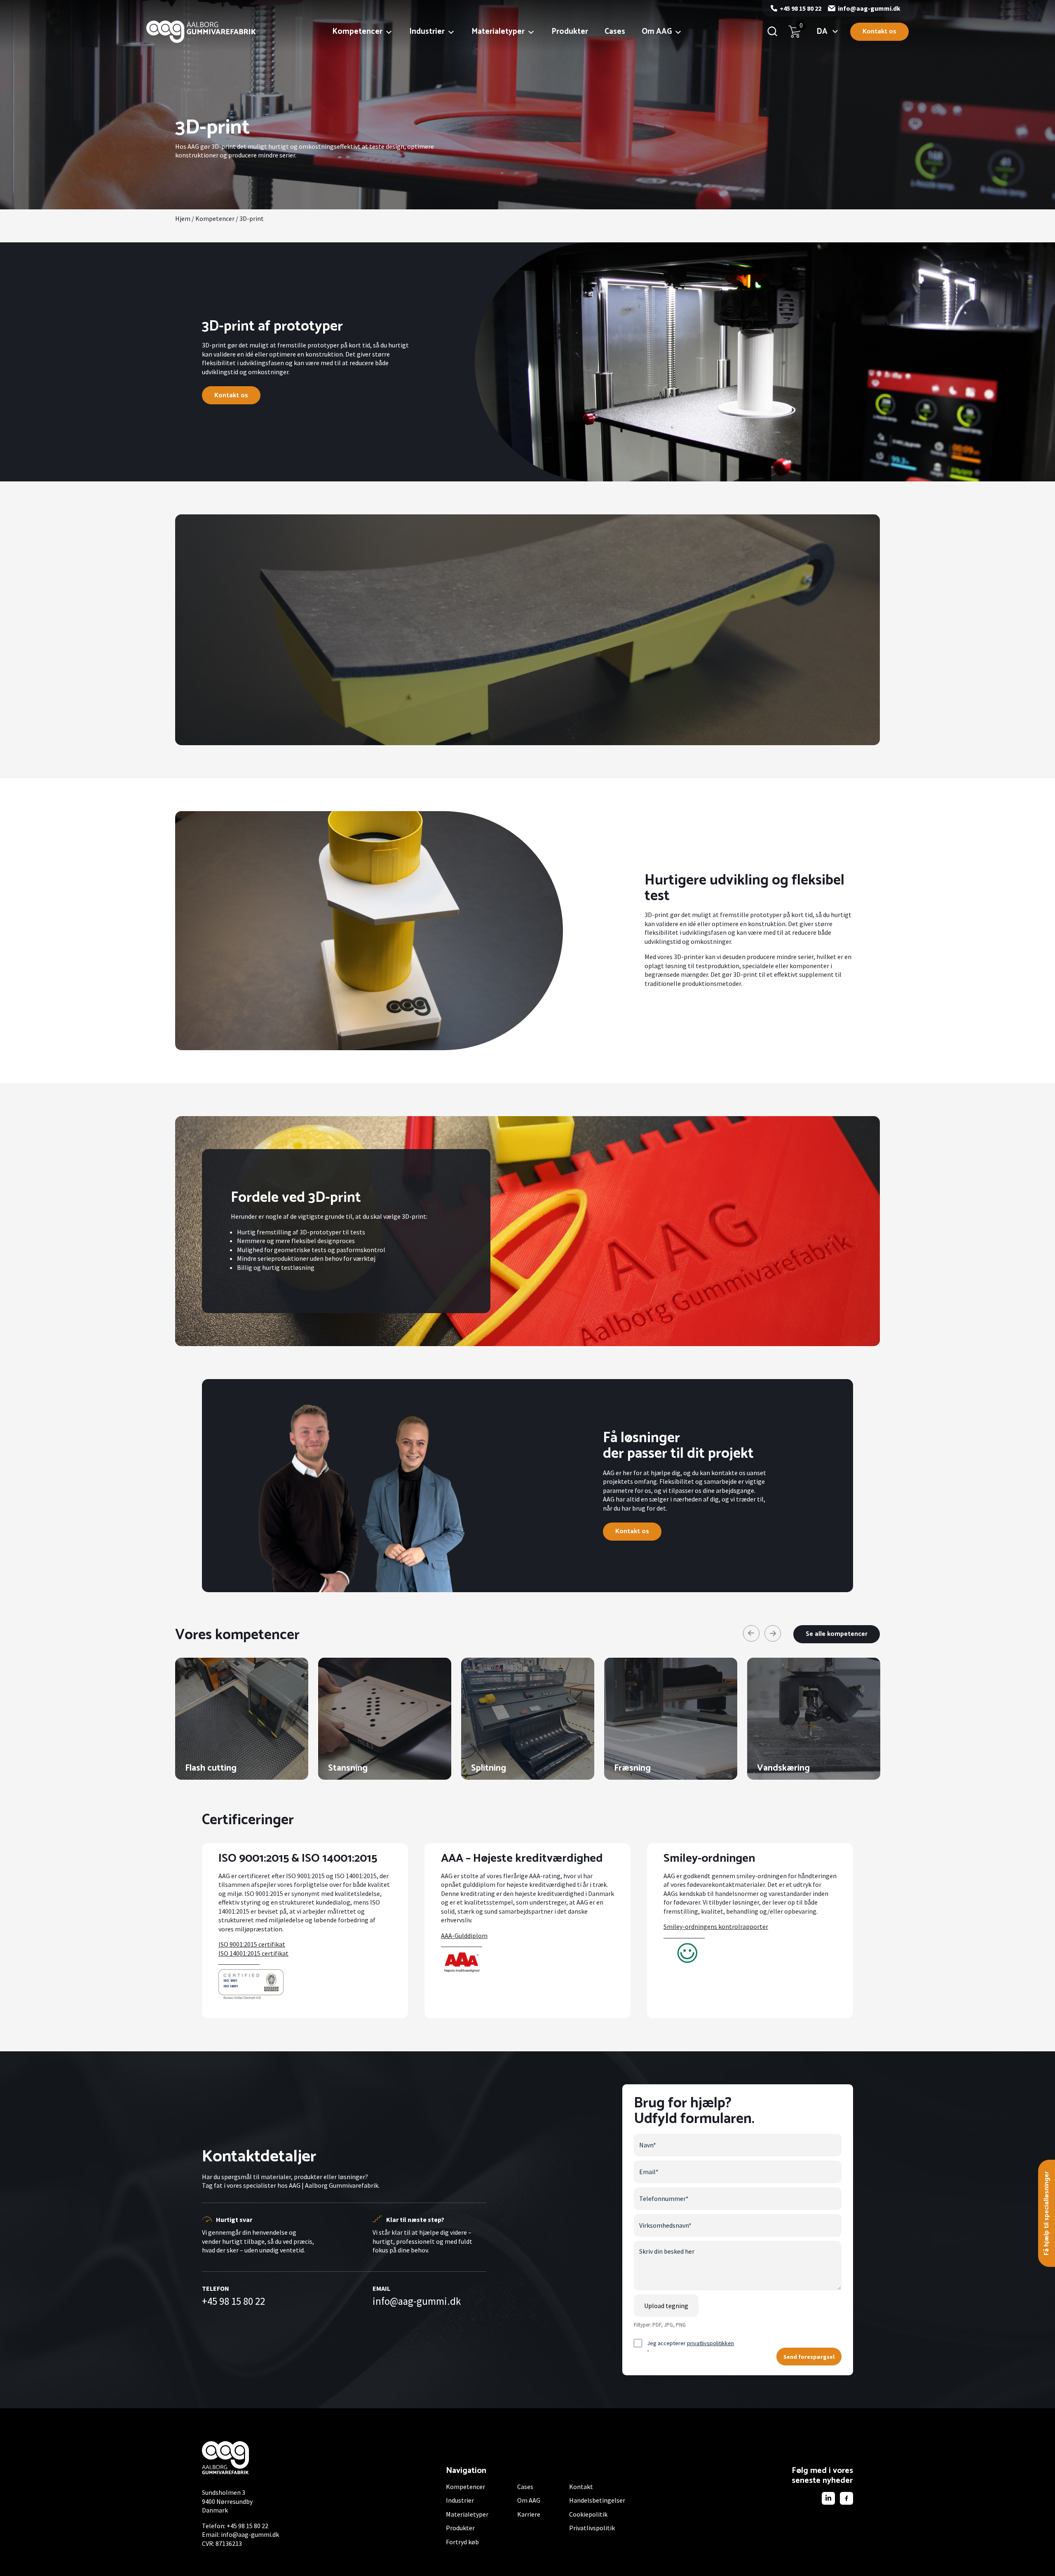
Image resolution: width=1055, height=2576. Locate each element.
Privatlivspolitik (592, 2528)
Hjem (183, 218)
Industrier (427, 32)
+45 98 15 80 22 (801, 8)
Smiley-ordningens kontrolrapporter (716, 1926)
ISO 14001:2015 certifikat (253, 1953)
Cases (615, 32)
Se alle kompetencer (837, 1634)
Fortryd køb (462, 2542)
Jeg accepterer (690, 2347)
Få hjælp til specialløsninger (1047, 2213)
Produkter (570, 32)
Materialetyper (498, 32)
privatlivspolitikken (710, 2343)
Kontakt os (879, 32)
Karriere (529, 2514)
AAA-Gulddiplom (464, 1936)
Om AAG (657, 32)
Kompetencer (357, 32)
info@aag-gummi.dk (869, 8)
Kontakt (581, 2487)
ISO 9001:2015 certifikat (252, 1944)
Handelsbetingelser (597, 2500)
